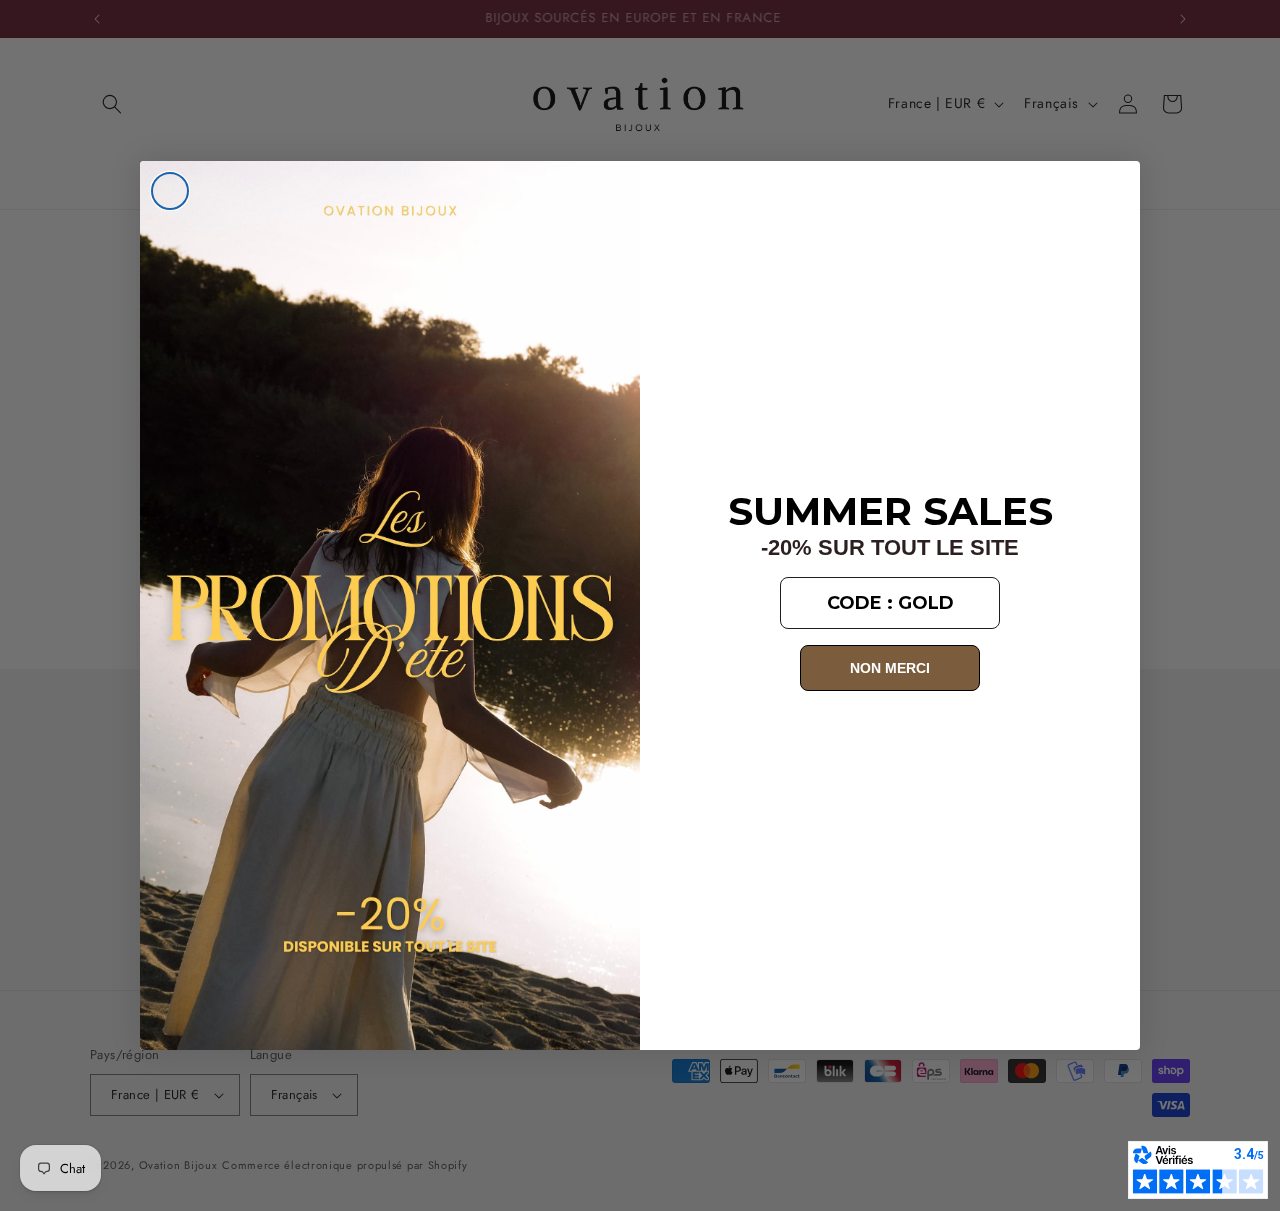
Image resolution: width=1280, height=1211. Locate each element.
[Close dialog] (170, 191)
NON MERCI (890, 668)
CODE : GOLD (890, 603)
